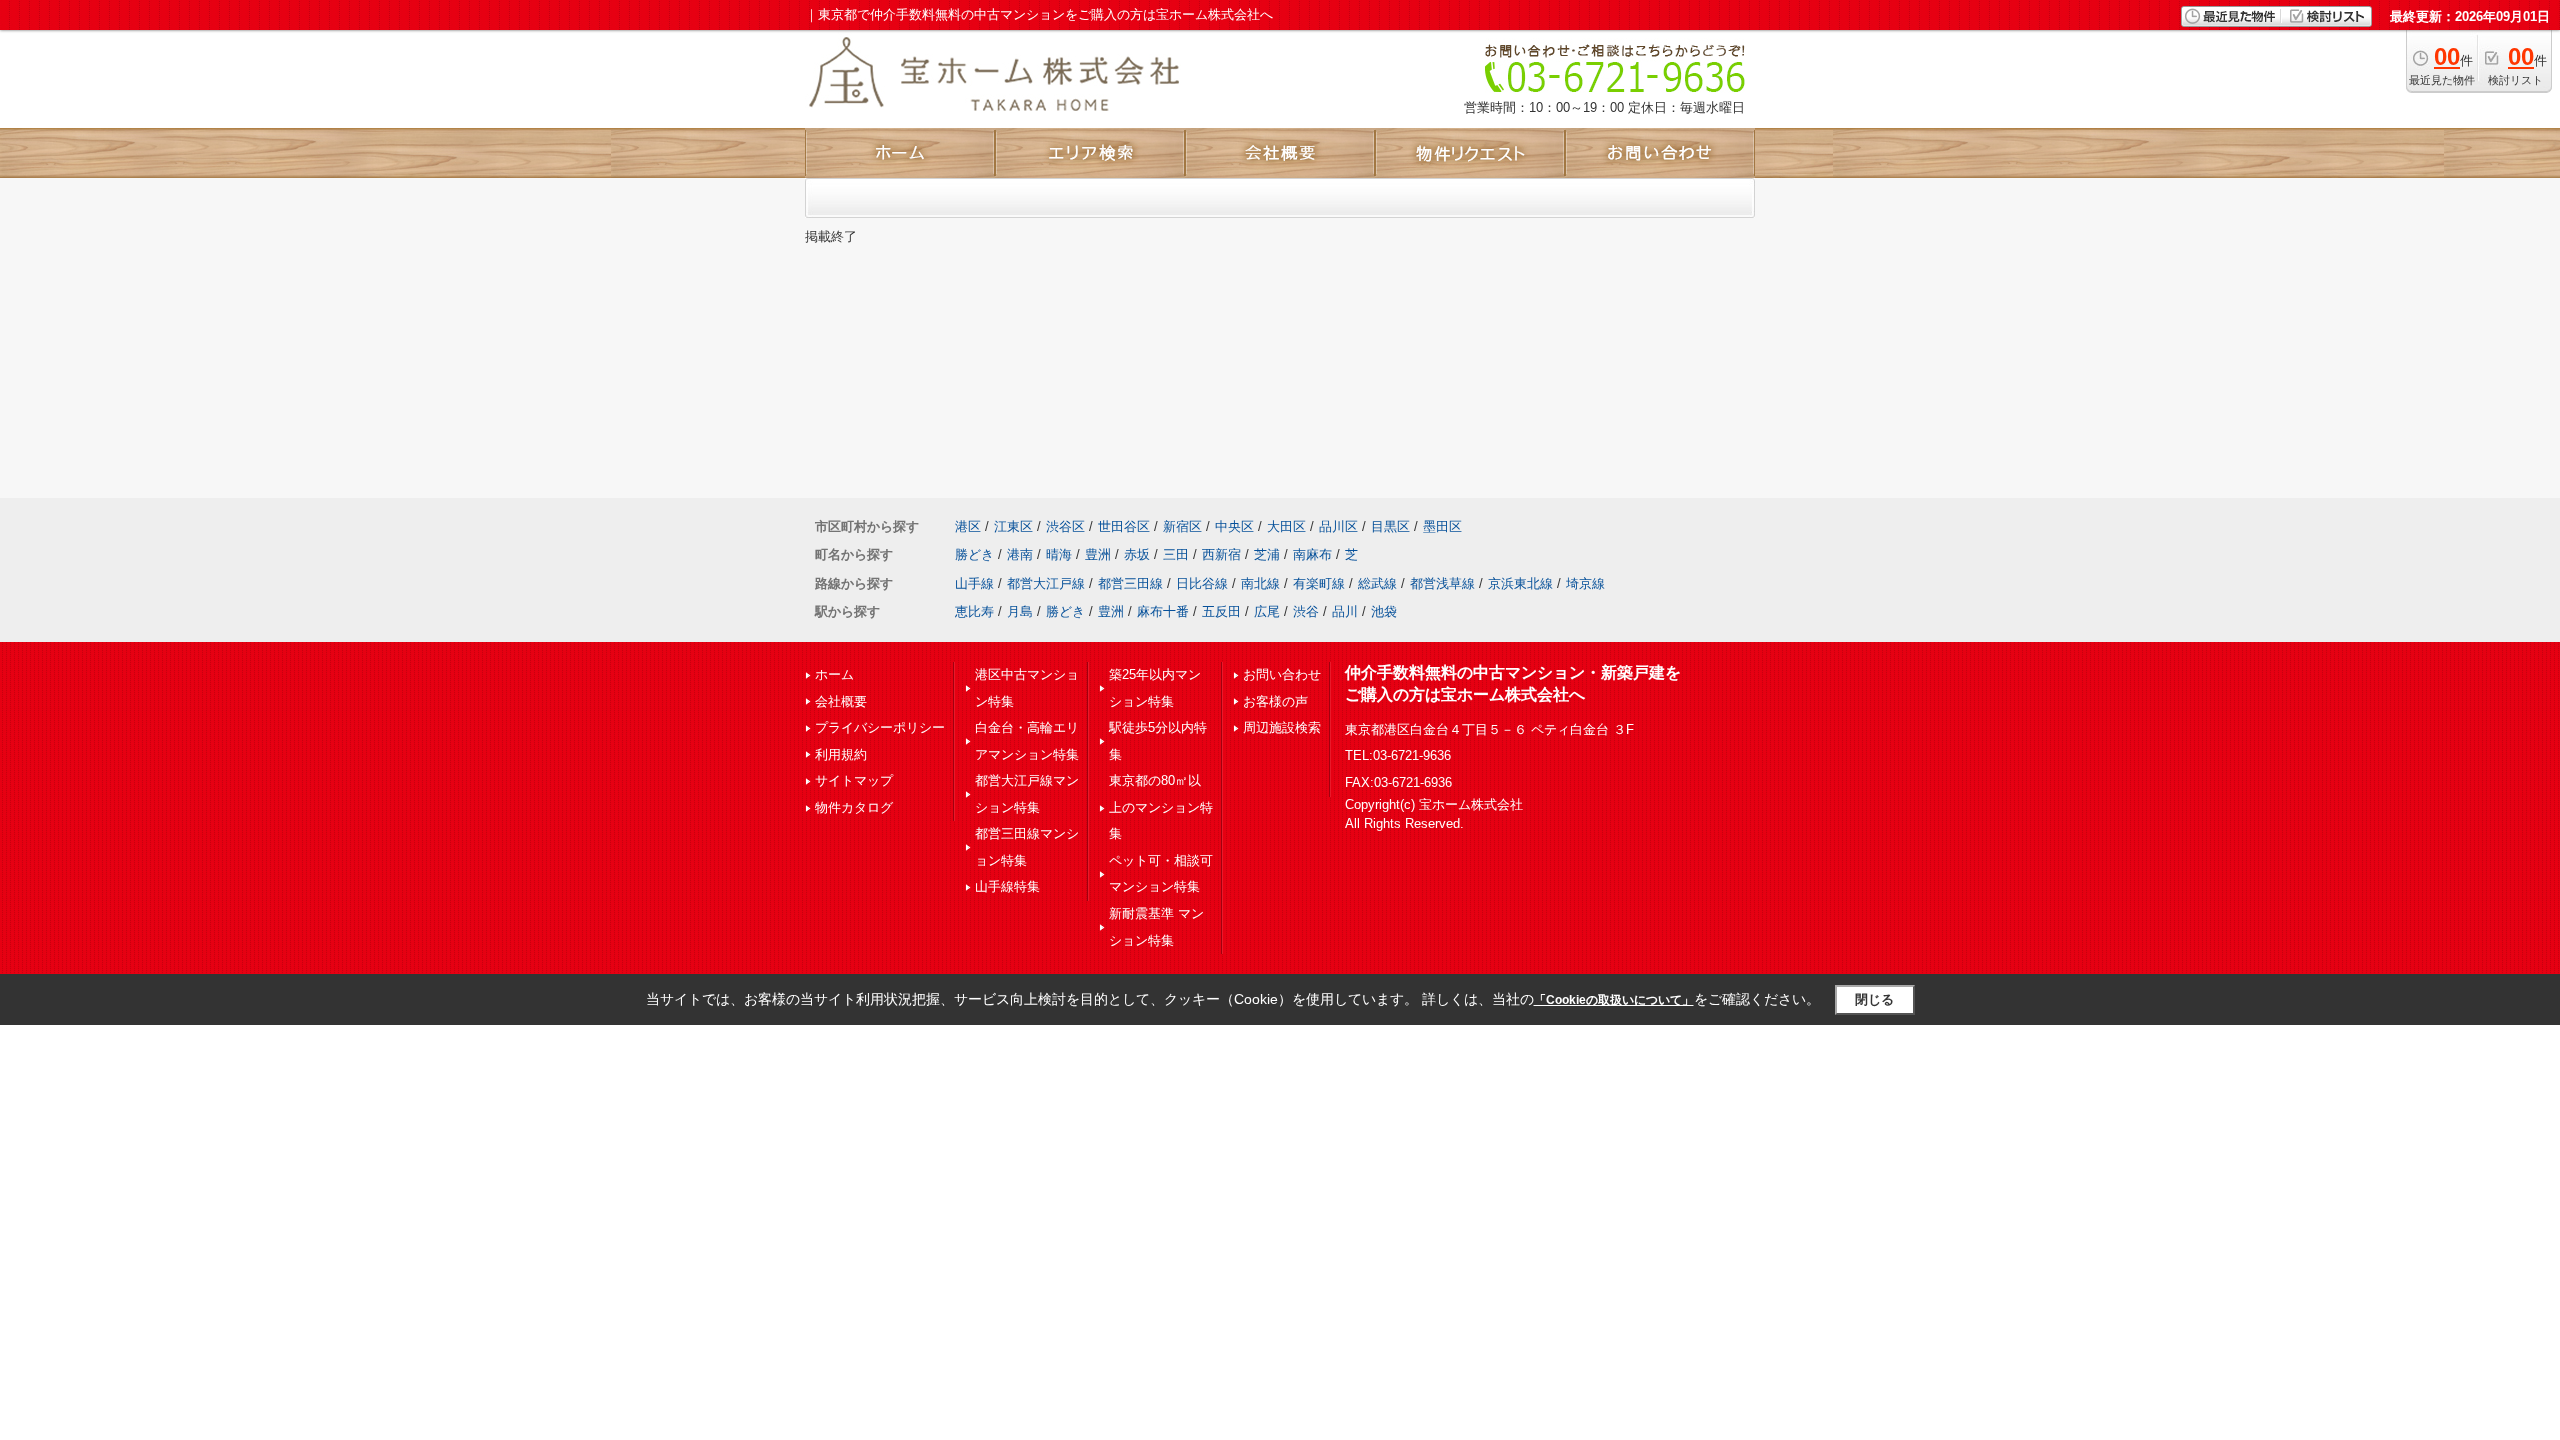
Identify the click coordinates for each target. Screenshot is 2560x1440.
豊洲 (1098, 554)
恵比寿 (974, 611)
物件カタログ (854, 807)
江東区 (1013, 526)
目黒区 (1390, 526)
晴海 (1059, 554)
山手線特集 (1007, 886)
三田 (1176, 554)
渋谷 (1306, 611)
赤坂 (1137, 554)
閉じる (1874, 999)
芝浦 (1267, 554)
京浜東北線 (1520, 583)
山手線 (974, 583)
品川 (1345, 611)
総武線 (1377, 583)
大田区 (1286, 526)
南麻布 (1312, 554)
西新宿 (1221, 554)
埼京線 (1585, 583)
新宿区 (1182, 526)
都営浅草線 (1442, 583)
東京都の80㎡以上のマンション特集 (1161, 807)
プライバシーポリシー (880, 727)
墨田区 (1442, 526)
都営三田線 (1130, 583)
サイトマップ (854, 780)
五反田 (1221, 611)
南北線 (1260, 583)
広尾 (1267, 611)
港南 (1020, 554)
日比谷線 (1202, 583)
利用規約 (841, 754)
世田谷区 (1124, 526)
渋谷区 (1065, 526)
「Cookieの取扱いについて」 (1614, 1000)
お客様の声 (1275, 701)
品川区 (1338, 526)
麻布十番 (1163, 611)
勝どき (974, 554)
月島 (1020, 611)
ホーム (834, 674)
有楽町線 (1319, 583)
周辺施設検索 (1282, 727)
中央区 (1234, 526)
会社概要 (841, 701)
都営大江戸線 (1046, 583)
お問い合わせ (1282, 674)
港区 (968, 526)
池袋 (1384, 611)
